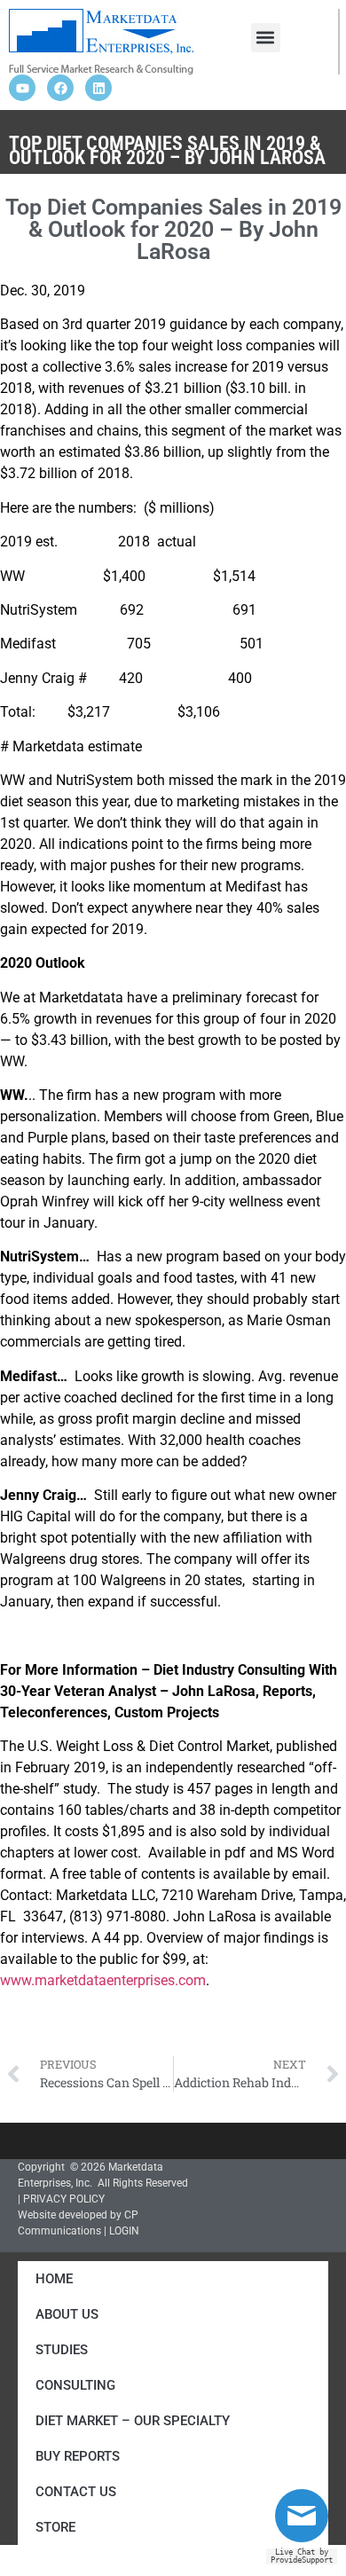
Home (54, 2279)
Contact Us (76, 2492)
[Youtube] (22, 88)
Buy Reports (78, 2456)
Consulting (75, 2385)
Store (55, 2527)
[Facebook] (60, 88)
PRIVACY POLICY (64, 2199)
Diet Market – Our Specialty (133, 2421)
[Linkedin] (98, 88)
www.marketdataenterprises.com (103, 1980)
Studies (62, 2350)
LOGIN (124, 2231)
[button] (266, 38)
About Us (67, 2314)
